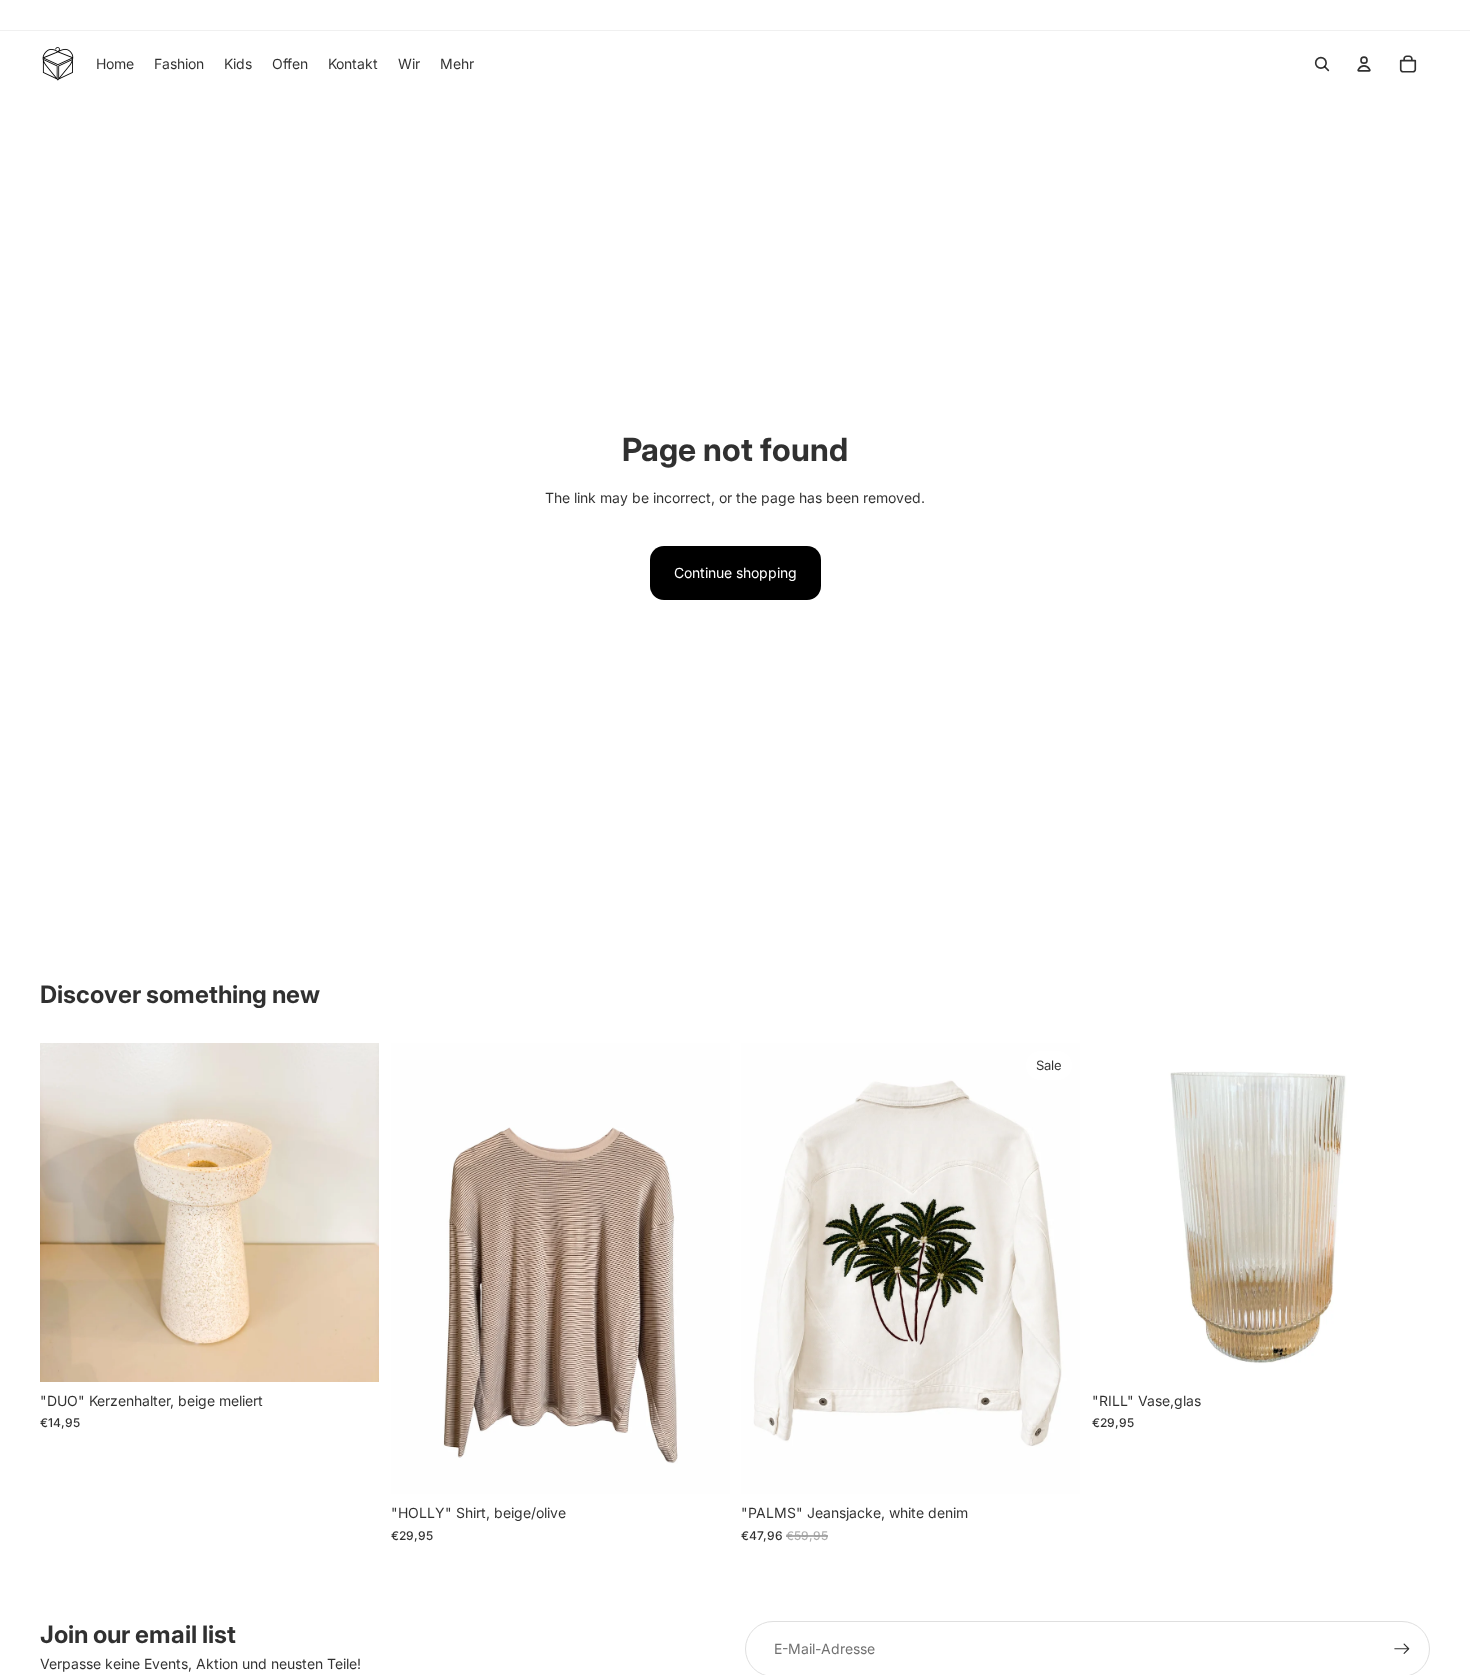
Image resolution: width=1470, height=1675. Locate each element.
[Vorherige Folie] (70, 1212)
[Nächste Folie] (349, 1212)
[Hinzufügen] (348, 1351)
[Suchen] (1322, 64)
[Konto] (1364, 64)
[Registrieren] (1402, 1649)
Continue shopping (735, 572)
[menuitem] (457, 64)
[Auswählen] (698, 1463)
